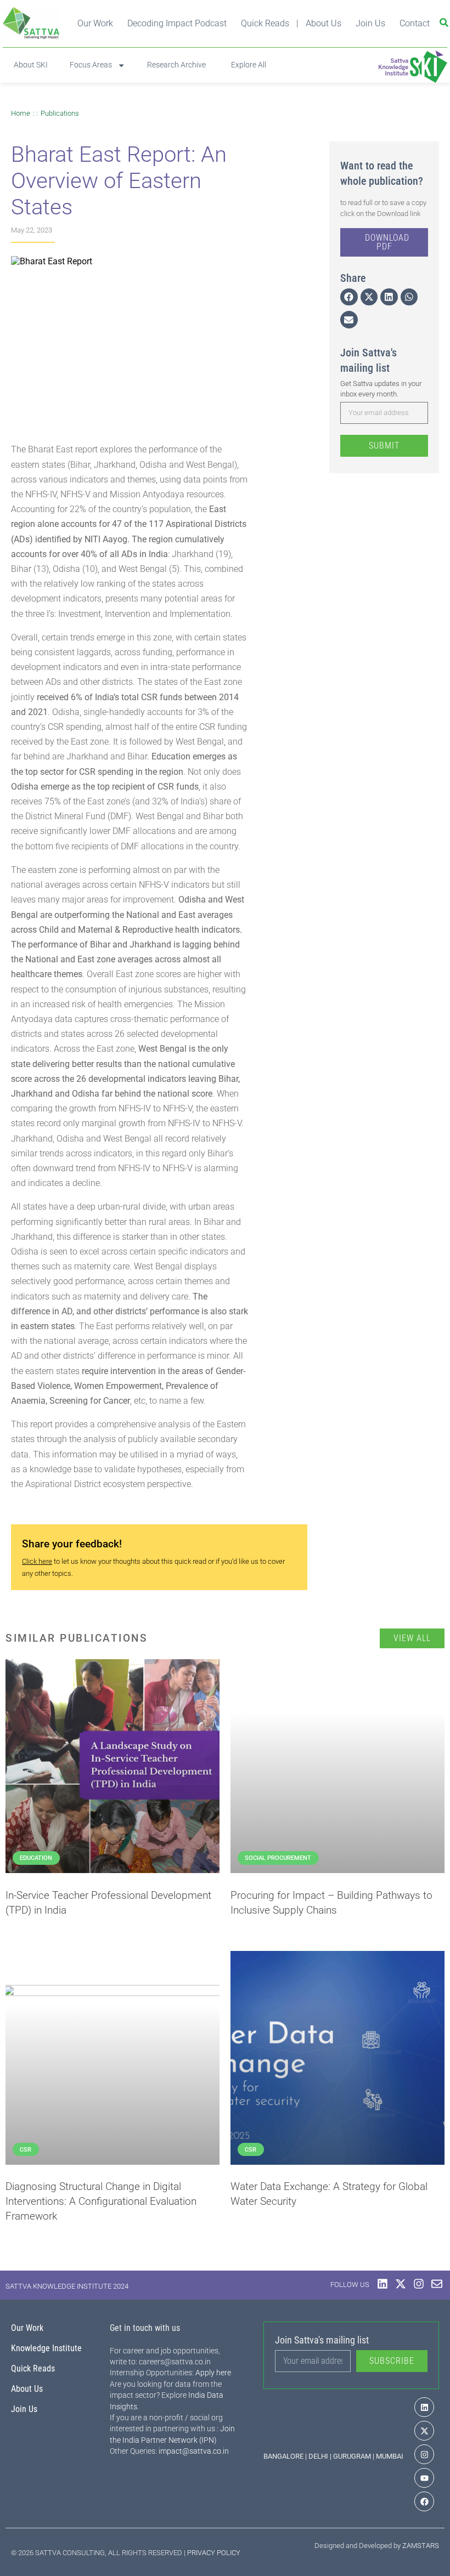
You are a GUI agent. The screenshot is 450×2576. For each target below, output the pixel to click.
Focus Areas (91, 65)
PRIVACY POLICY (214, 2553)
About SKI (31, 65)
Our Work (95, 23)
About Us (324, 23)
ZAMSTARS (421, 2546)
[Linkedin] (383, 2284)
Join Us (370, 23)
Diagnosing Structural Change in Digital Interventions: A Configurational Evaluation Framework (101, 2201)
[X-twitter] (401, 2284)
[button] (349, 297)
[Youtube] (424, 2478)
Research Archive (176, 65)
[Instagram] (419, 2284)
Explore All (247, 65)
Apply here (213, 2373)
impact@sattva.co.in (194, 2451)
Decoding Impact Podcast (177, 23)
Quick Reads (265, 23)
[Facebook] (424, 2501)
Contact (415, 23)
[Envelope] (437, 2284)
